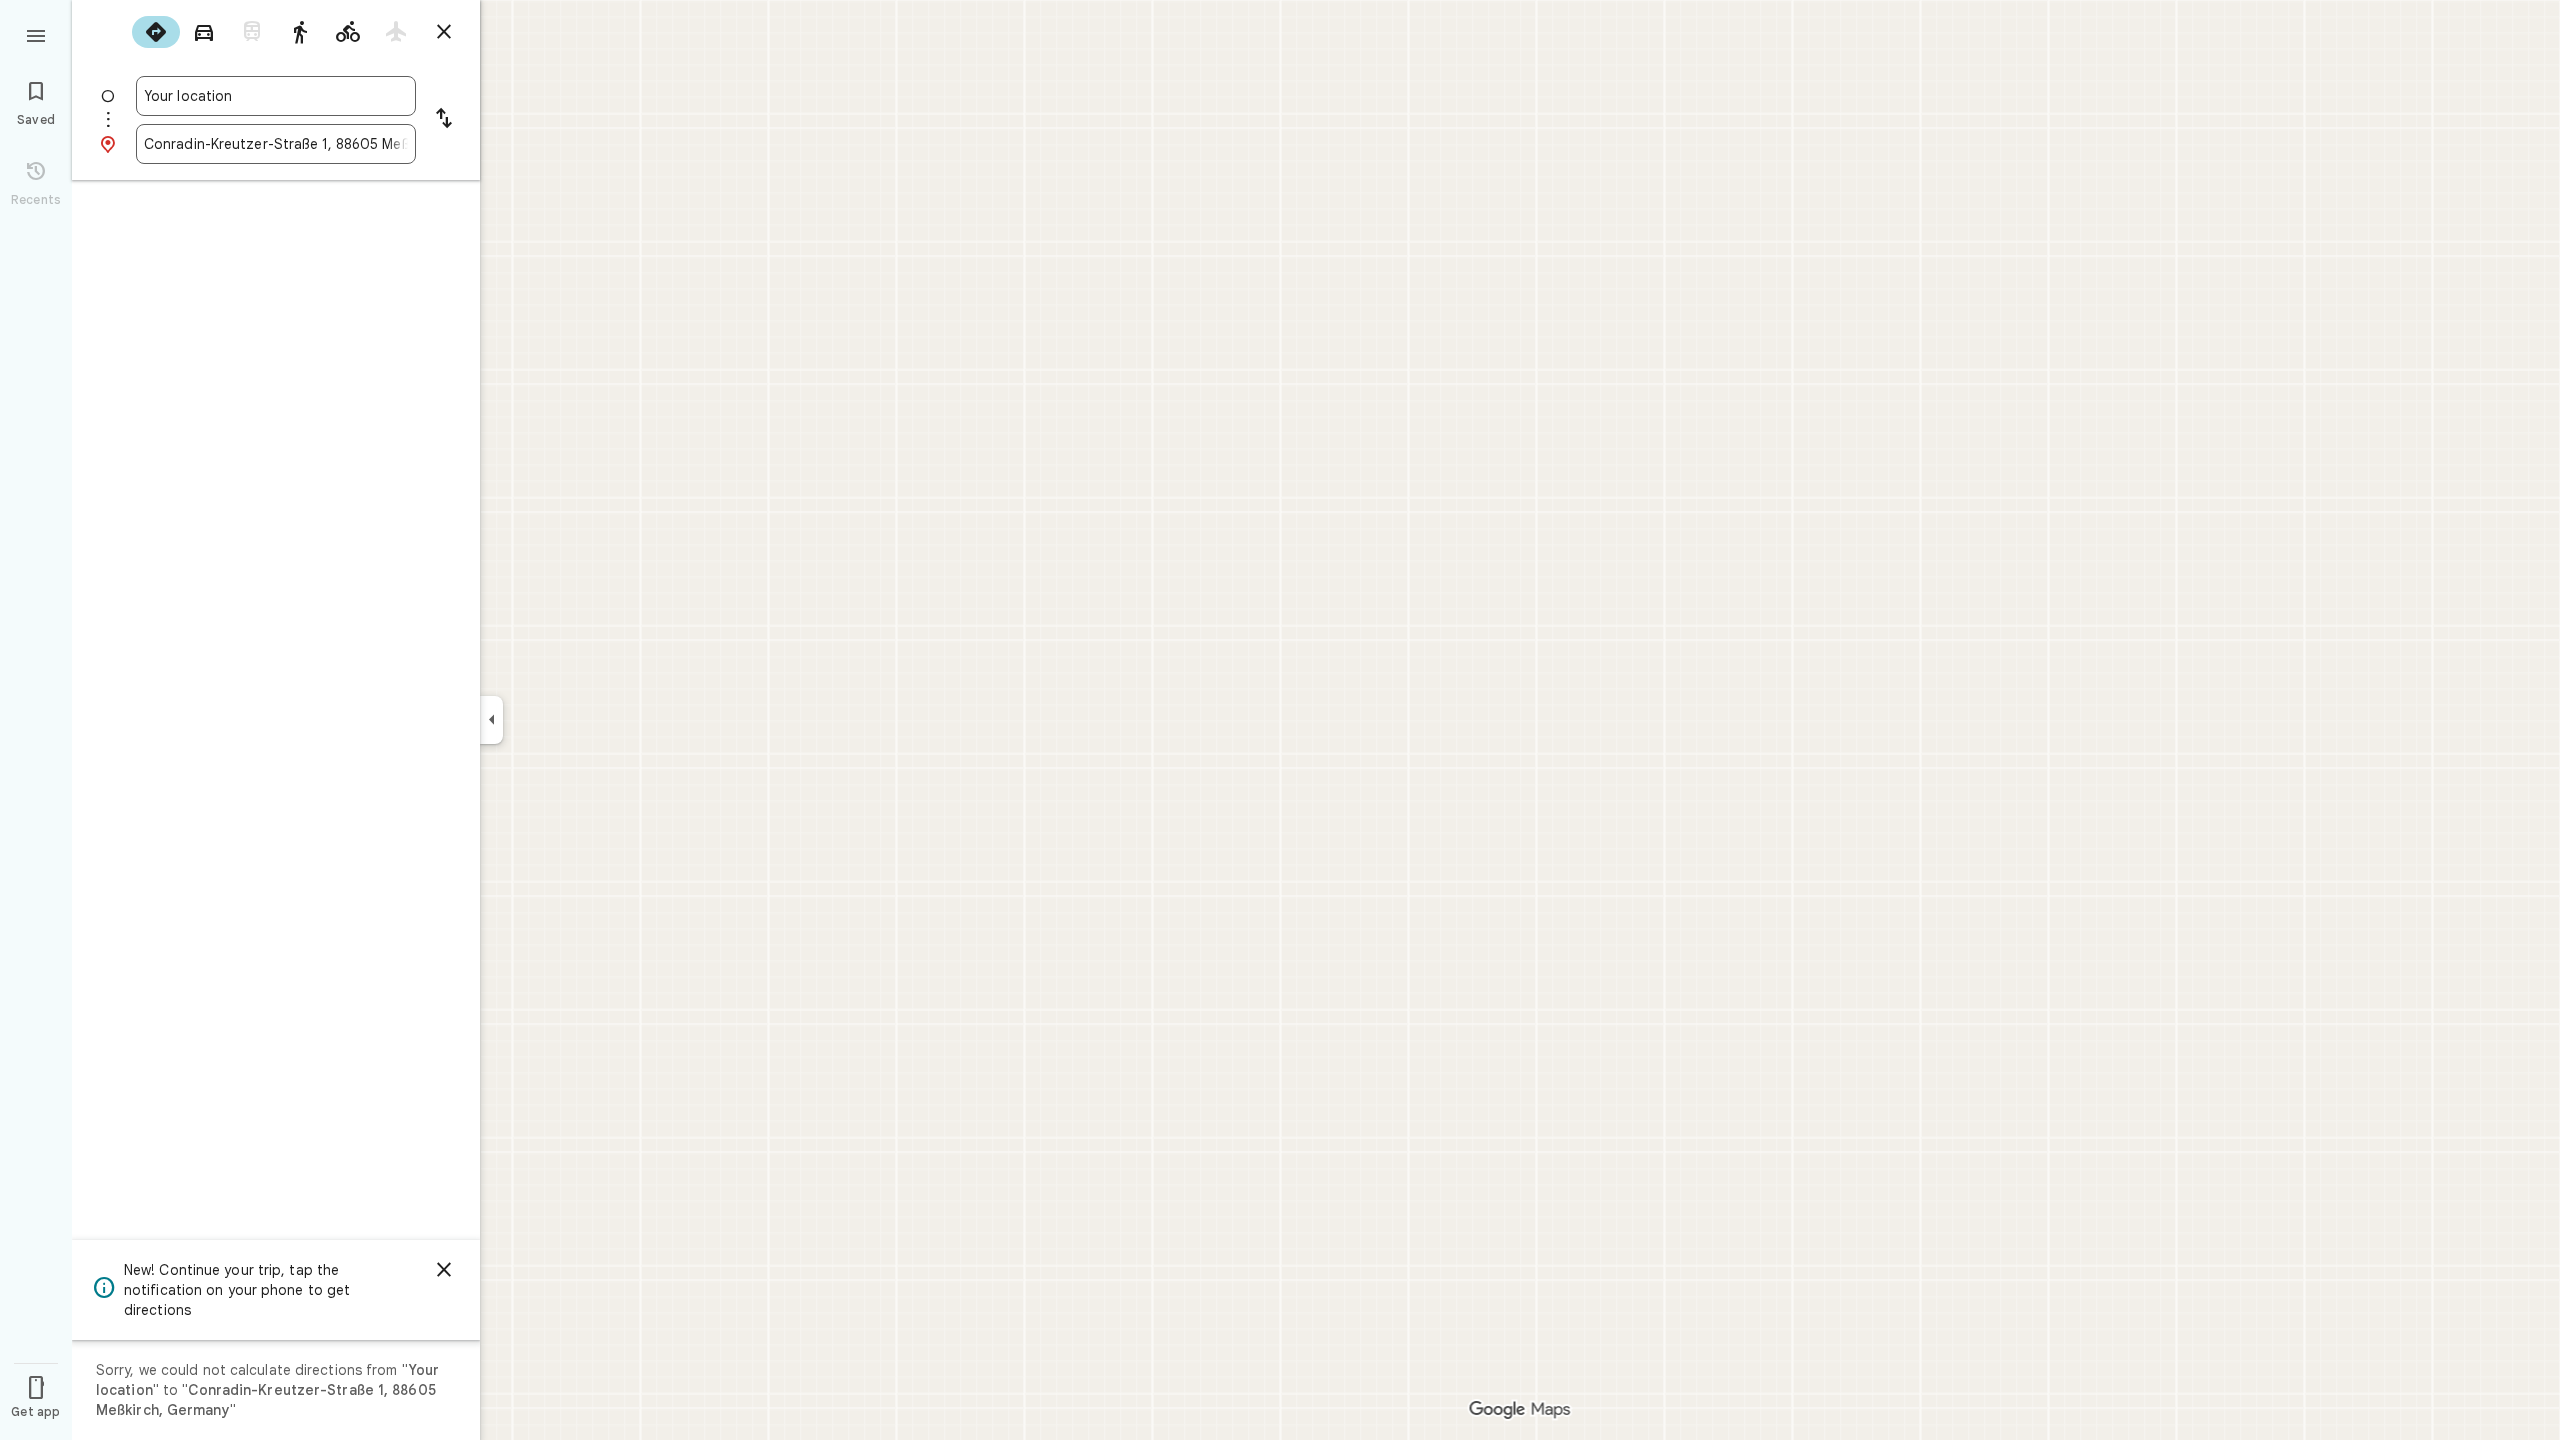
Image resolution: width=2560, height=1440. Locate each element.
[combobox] (276, 96)
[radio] (156, 32)
